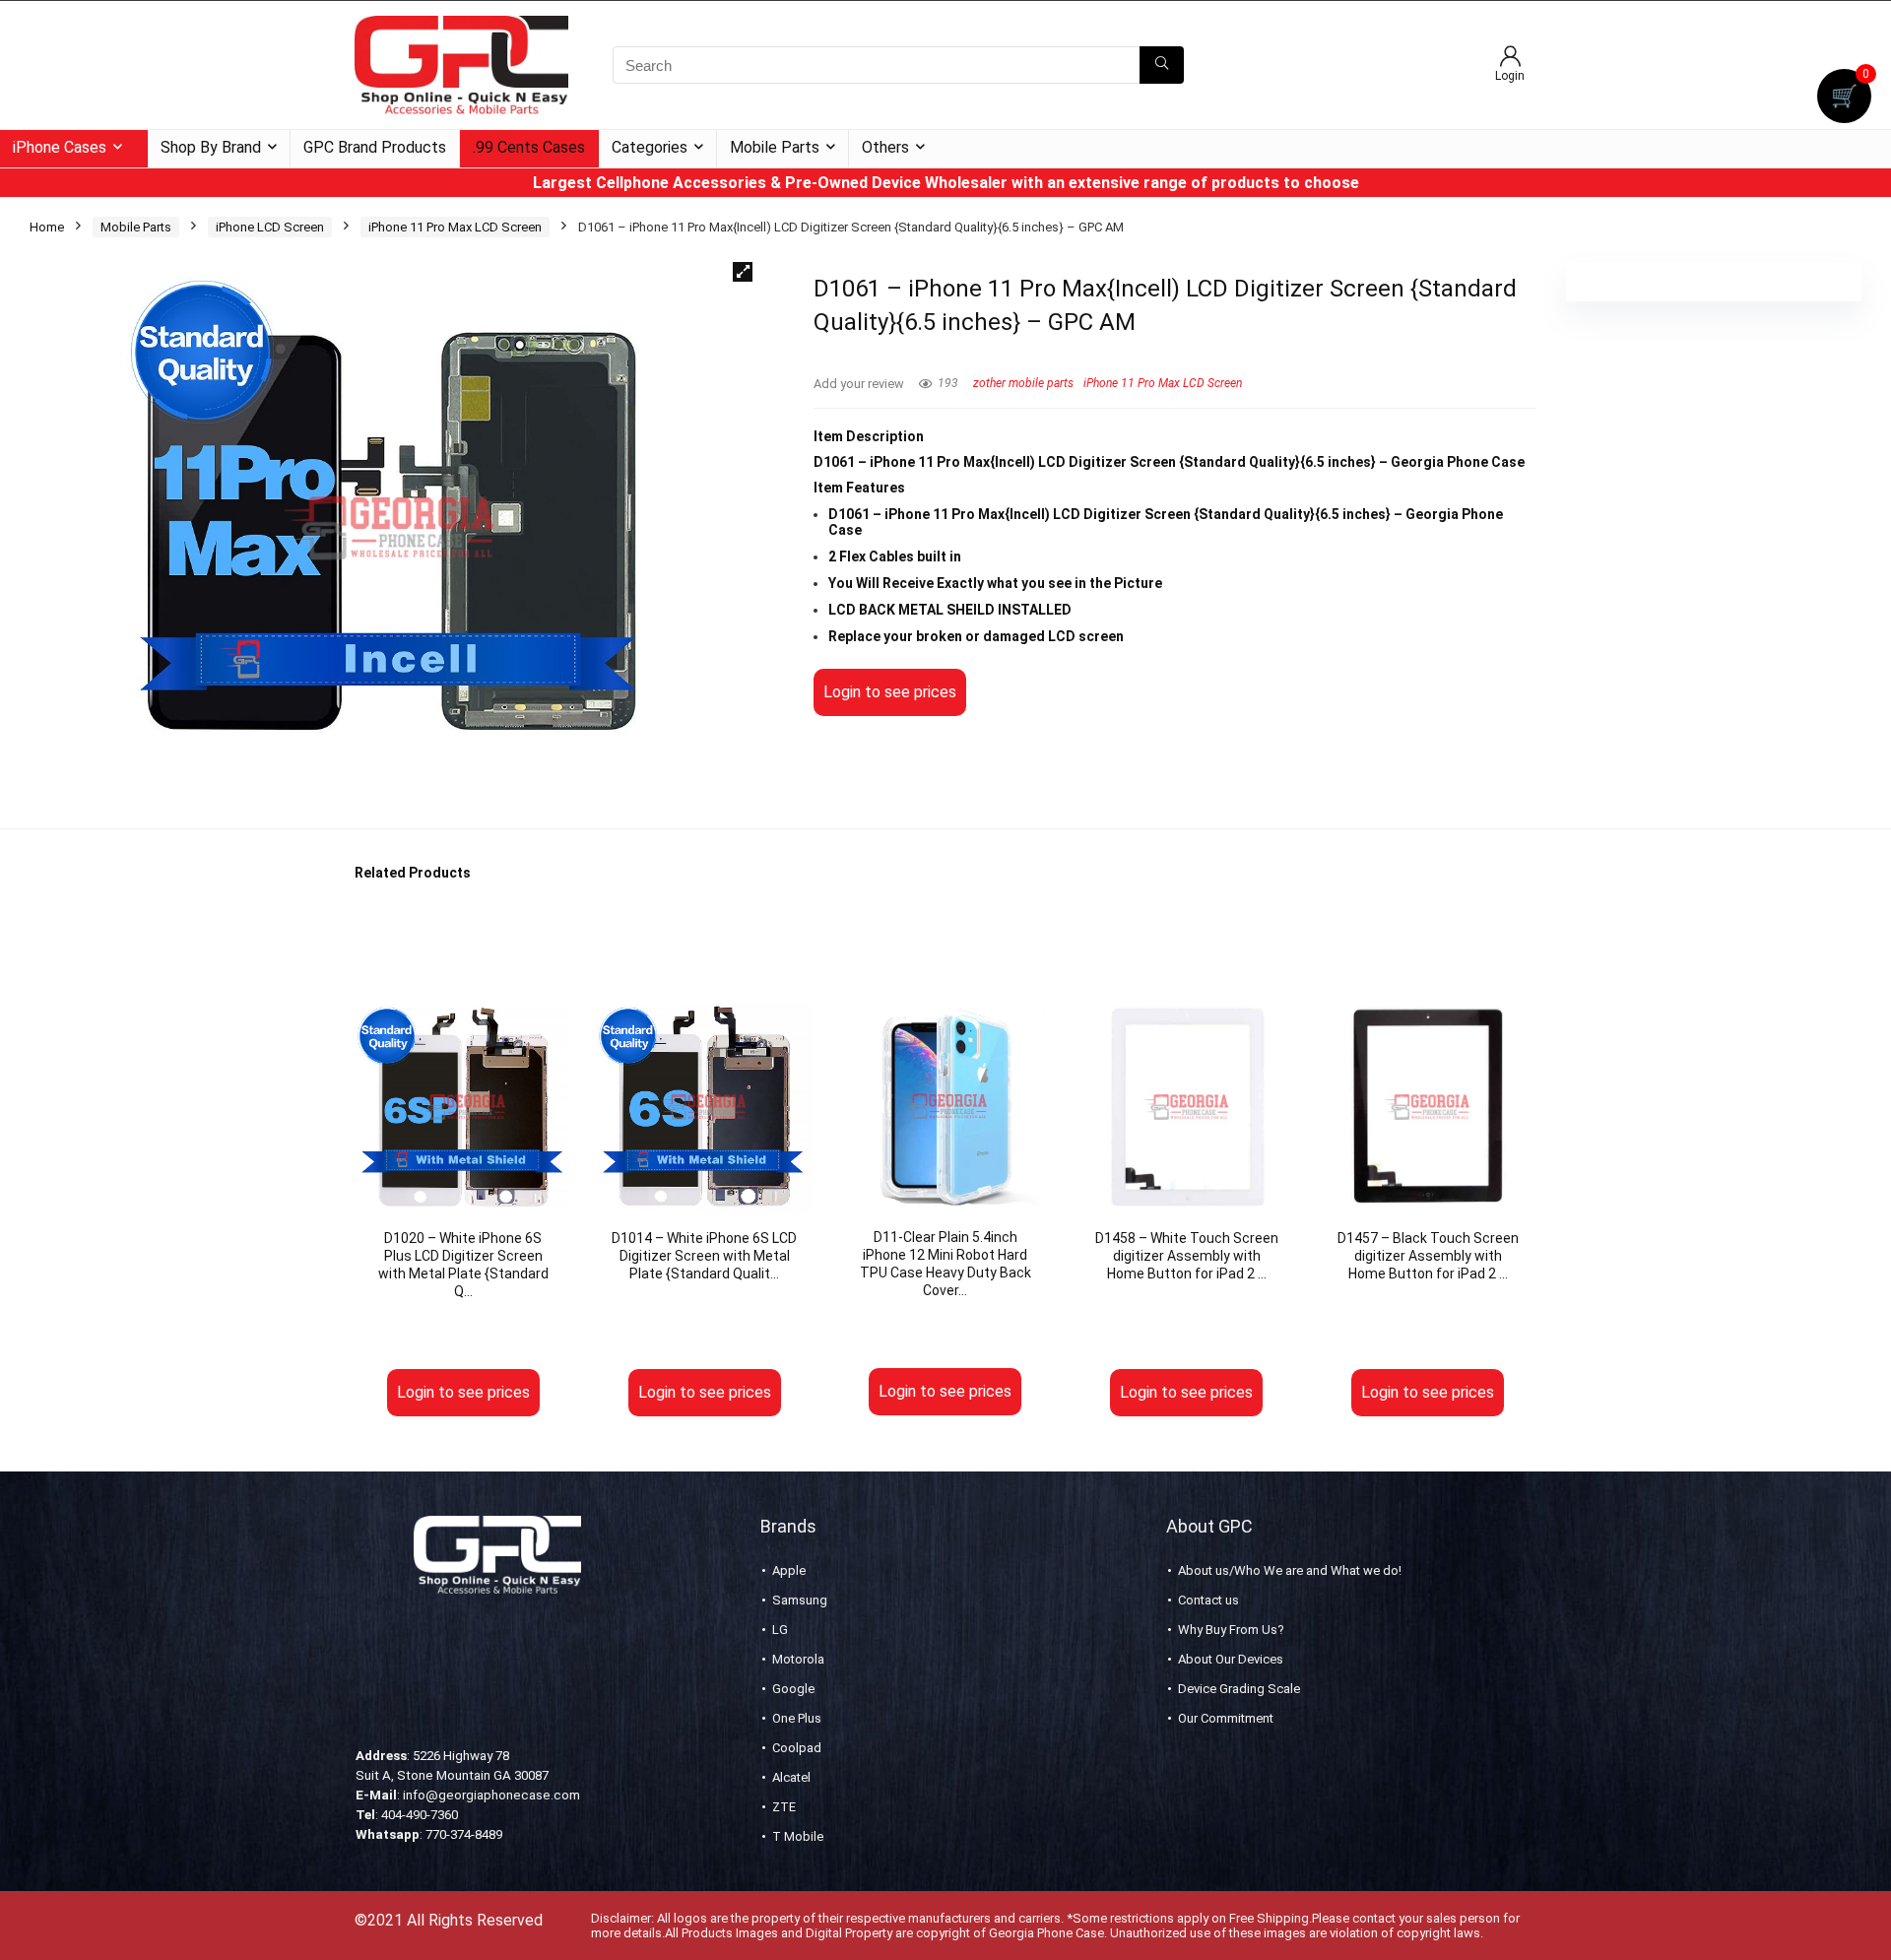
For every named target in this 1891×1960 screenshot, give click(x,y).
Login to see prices (890, 692)
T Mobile (798, 1836)
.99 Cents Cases (529, 147)
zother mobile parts (1023, 383)
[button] (743, 272)
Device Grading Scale (1239, 1689)
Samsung (800, 1600)
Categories (650, 147)
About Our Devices (1231, 1659)
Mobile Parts (775, 147)
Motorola (798, 1659)
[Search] (1162, 65)
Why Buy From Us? (1231, 1630)
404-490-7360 (420, 1815)
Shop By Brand (211, 147)
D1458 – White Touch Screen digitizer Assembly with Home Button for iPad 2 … (1187, 1256)
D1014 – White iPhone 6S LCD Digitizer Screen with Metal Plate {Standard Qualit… (704, 1256)
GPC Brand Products (375, 147)
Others (885, 147)
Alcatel (791, 1777)
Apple (789, 1570)
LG (780, 1630)
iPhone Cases (60, 147)
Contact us (1208, 1600)
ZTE (784, 1807)
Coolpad (797, 1748)
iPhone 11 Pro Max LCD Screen (455, 227)
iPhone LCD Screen (270, 227)
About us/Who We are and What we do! (1290, 1570)
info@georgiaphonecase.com (491, 1795)
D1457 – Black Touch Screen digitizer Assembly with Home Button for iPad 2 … (1428, 1256)
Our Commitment (1226, 1718)
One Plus (797, 1718)
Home (47, 227)
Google (793, 1689)
